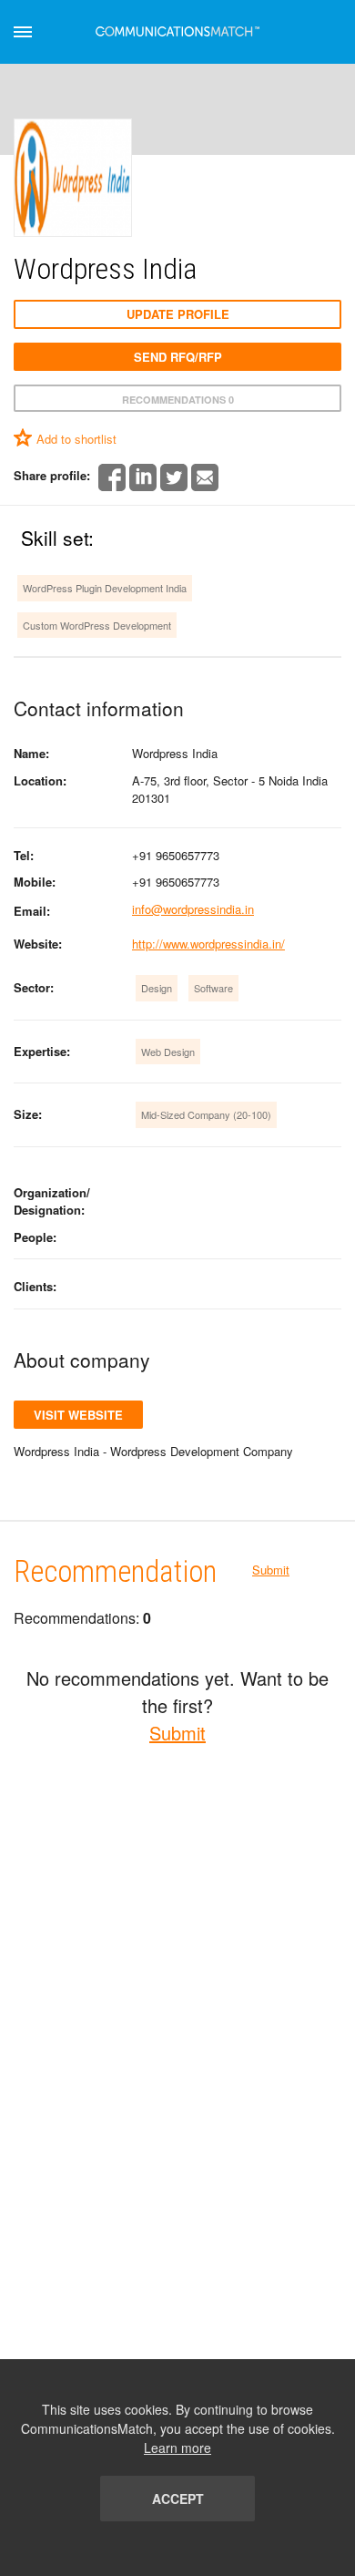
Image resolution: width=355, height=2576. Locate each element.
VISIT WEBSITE (78, 1415)
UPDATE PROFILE (178, 314)
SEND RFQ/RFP (178, 357)
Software (213, 988)
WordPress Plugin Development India (105, 588)
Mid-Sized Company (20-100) (206, 1114)
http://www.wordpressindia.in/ (208, 944)
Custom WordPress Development (97, 625)
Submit (271, 1570)
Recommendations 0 (178, 400)
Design (157, 988)
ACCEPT (178, 2499)
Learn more (177, 2448)
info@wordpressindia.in (193, 909)
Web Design (168, 1052)
